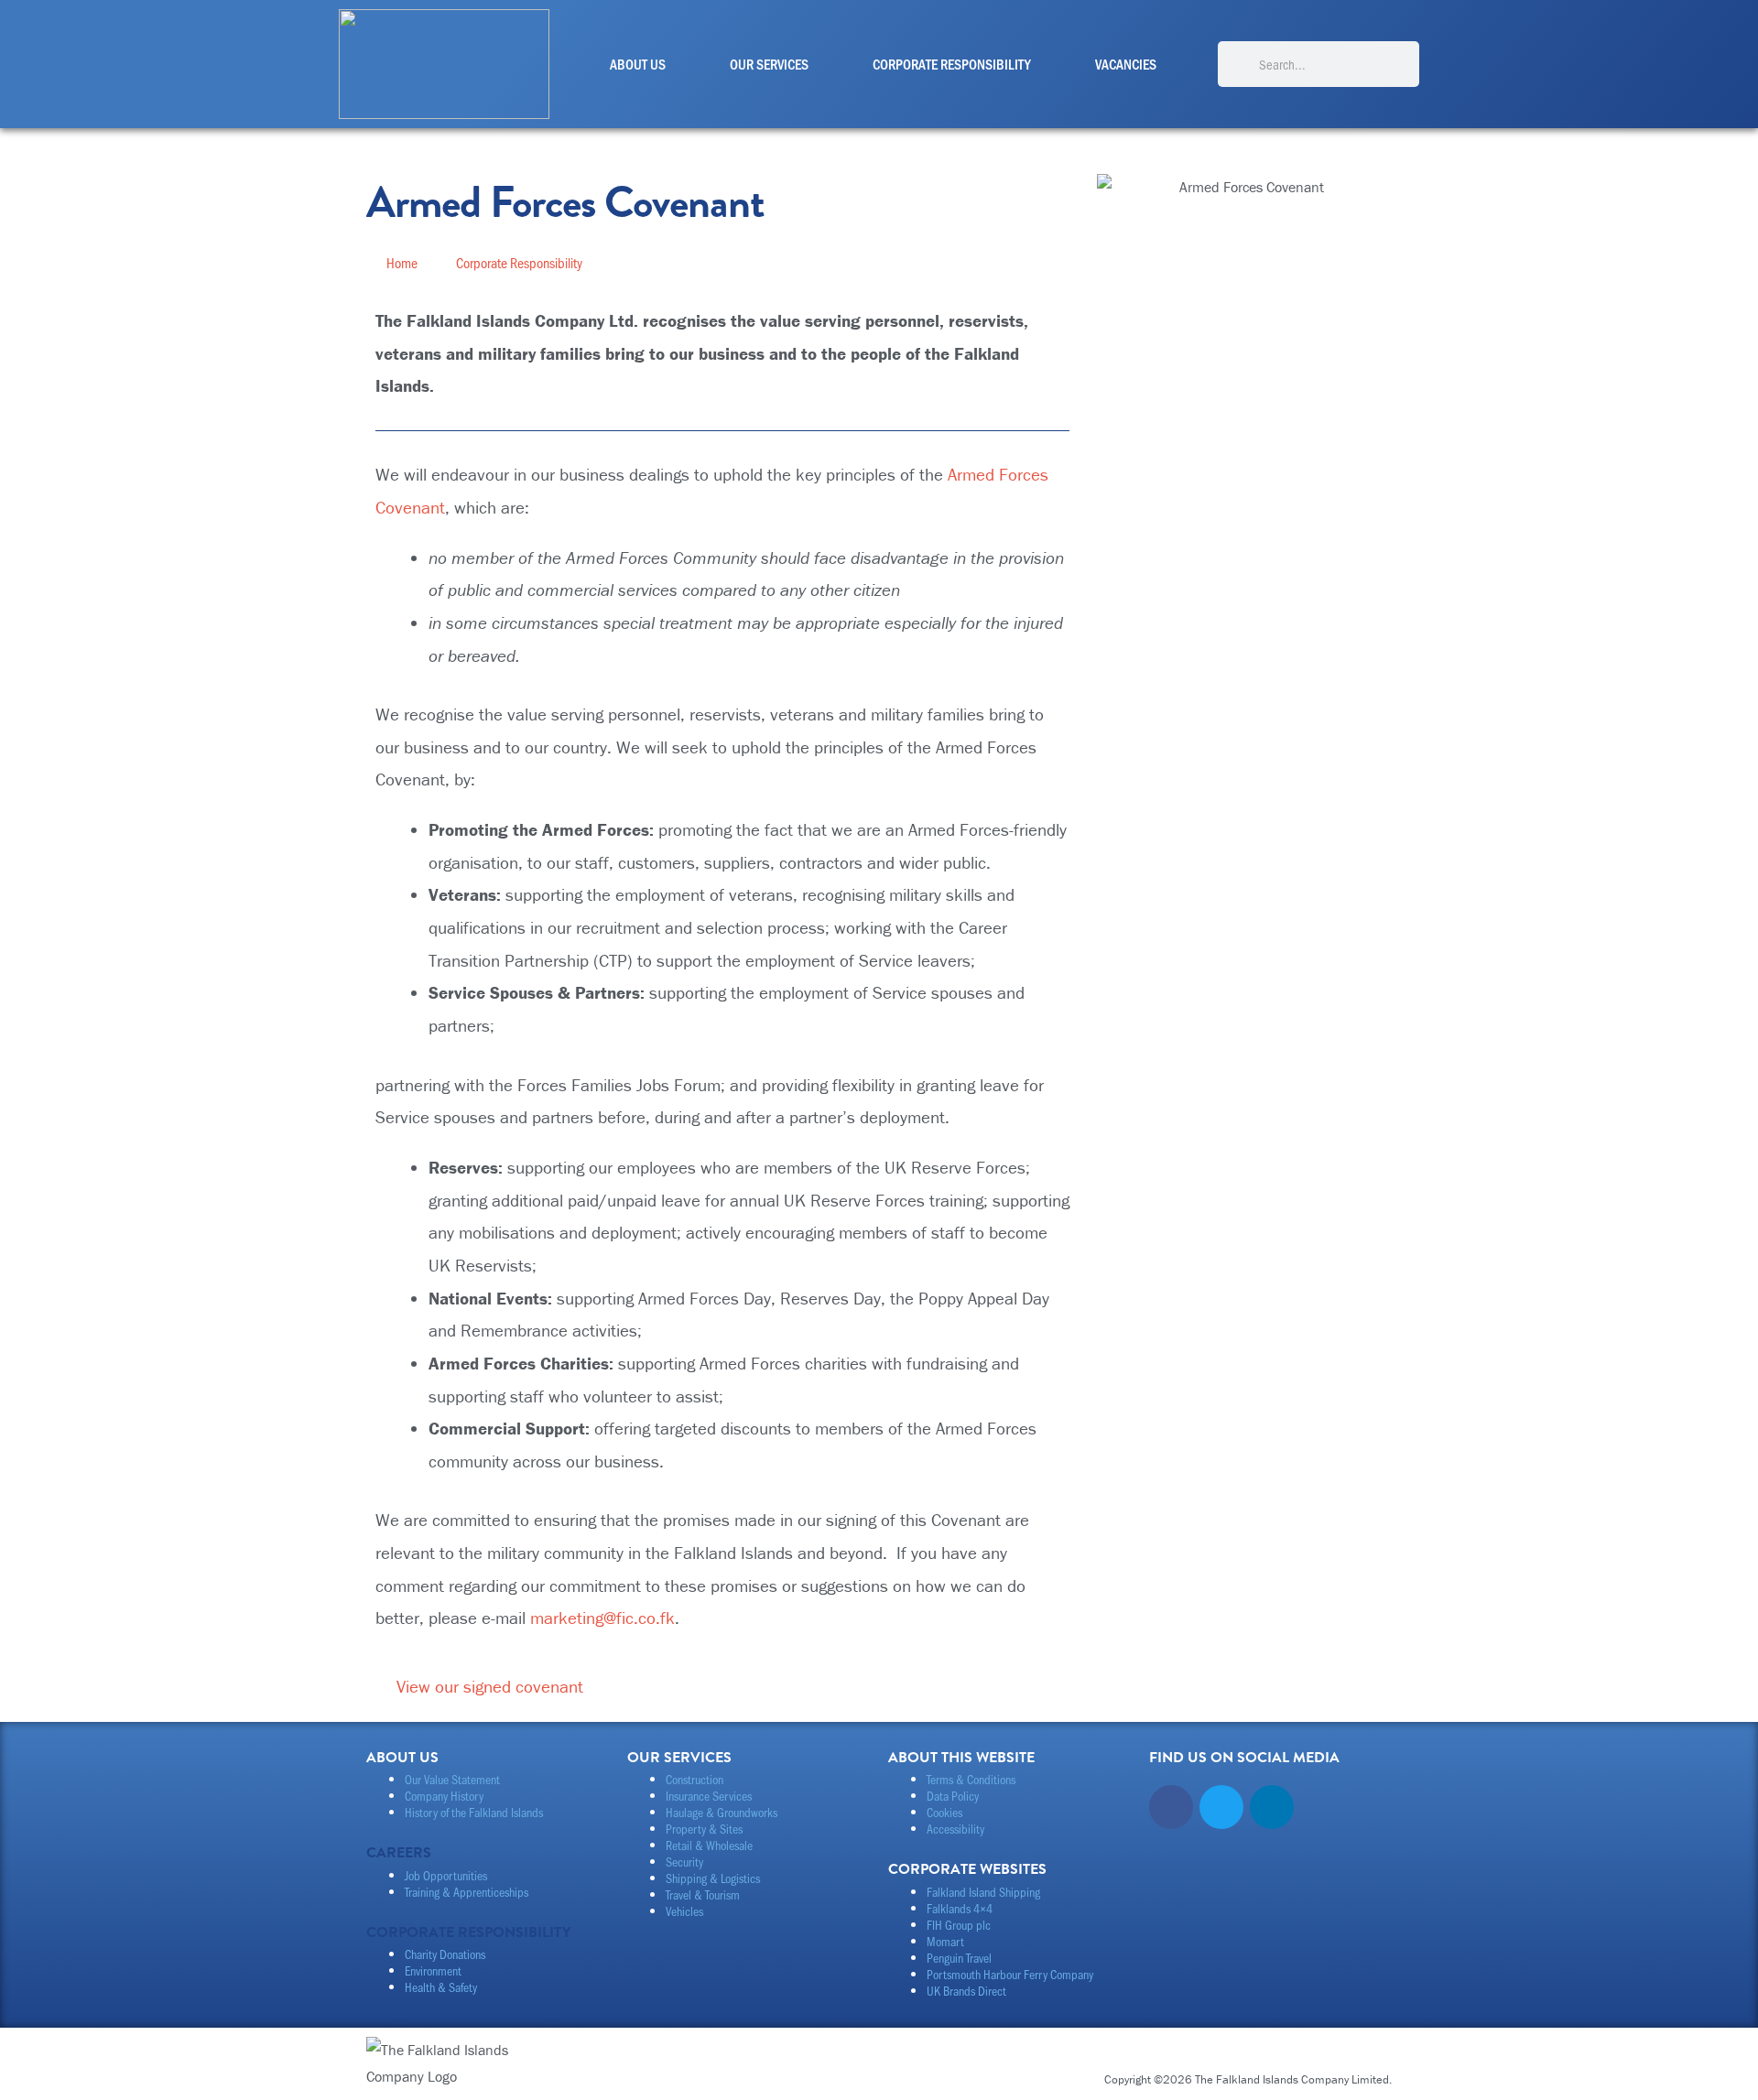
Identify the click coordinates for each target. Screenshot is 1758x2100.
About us (638, 64)
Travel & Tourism (703, 1894)
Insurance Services (709, 1796)
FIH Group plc (959, 1925)
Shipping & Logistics (713, 1878)
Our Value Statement (452, 1779)
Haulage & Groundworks (722, 1812)
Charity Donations (445, 1954)
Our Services (769, 64)
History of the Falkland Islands (474, 1812)
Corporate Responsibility (952, 64)
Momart (945, 1941)
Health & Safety (441, 1987)
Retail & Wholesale (709, 1845)
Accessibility (955, 1829)
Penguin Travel (959, 1958)
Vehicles (684, 1911)
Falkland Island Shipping (983, 1892)
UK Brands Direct (966, 1991)
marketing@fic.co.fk (602, 1618)
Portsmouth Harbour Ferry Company (1010, 1974)
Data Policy (953, 1796)
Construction (695, 1779)
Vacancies (1126, 64)
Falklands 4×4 (960, 1908)
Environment (433, 1970)
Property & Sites (704, 1829)
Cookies (944, 1812)
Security (684, 1862)
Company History (444, 1796)
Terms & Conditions (971, 1779)
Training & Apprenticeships (467, 1892)
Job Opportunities (446, 1875)
